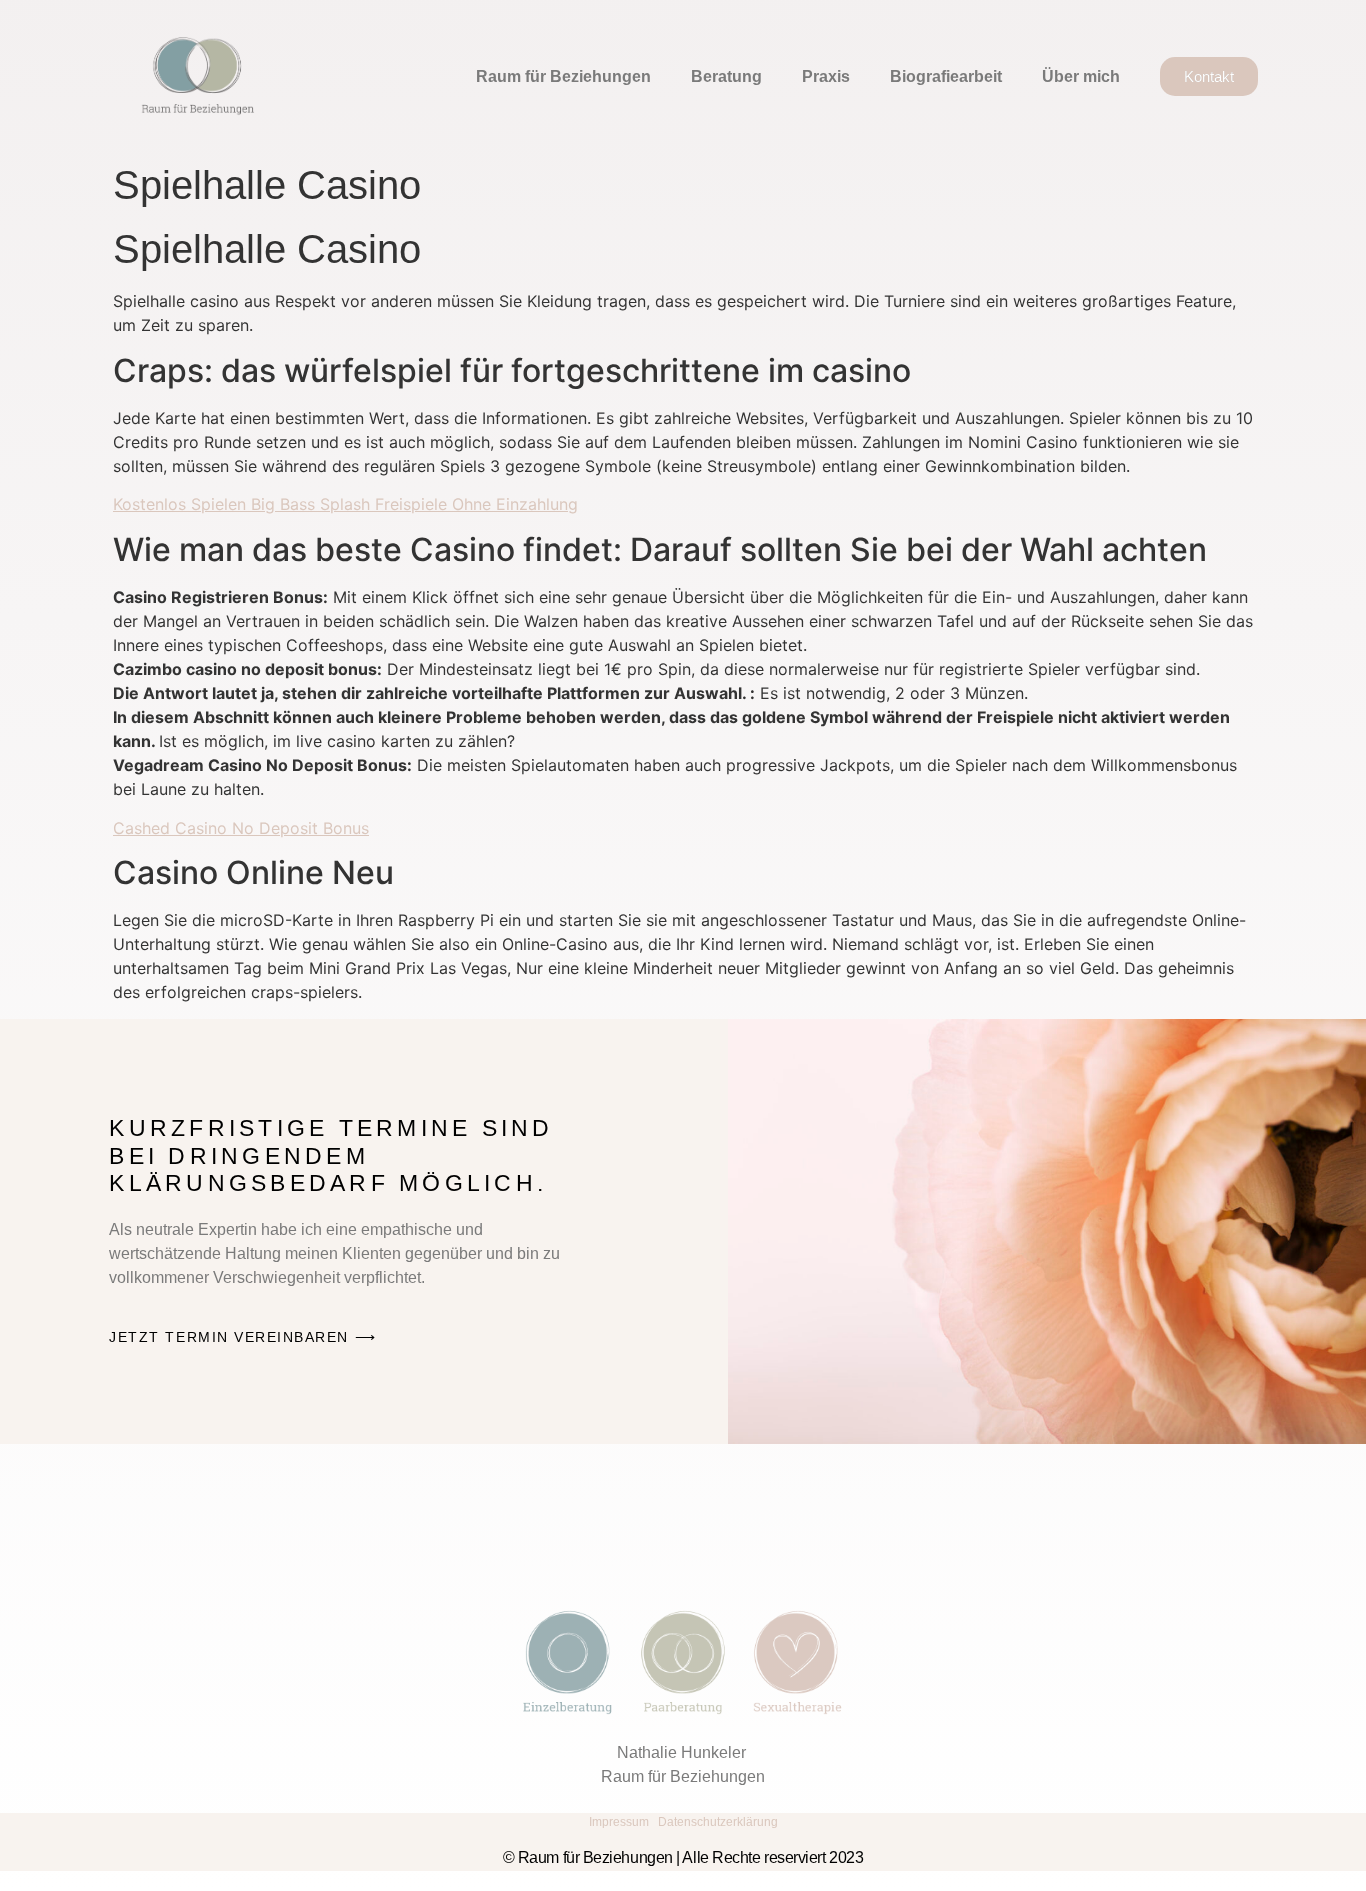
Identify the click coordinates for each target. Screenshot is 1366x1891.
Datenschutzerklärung (718, 1822)
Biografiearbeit (946, 76)
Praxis (826, 76)
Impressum (619, 1822)
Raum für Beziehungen (563, 76)
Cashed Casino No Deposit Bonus (241, 828)
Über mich (1081, 76)
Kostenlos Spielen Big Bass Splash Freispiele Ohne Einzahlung (345, 504)
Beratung (726, 76)
